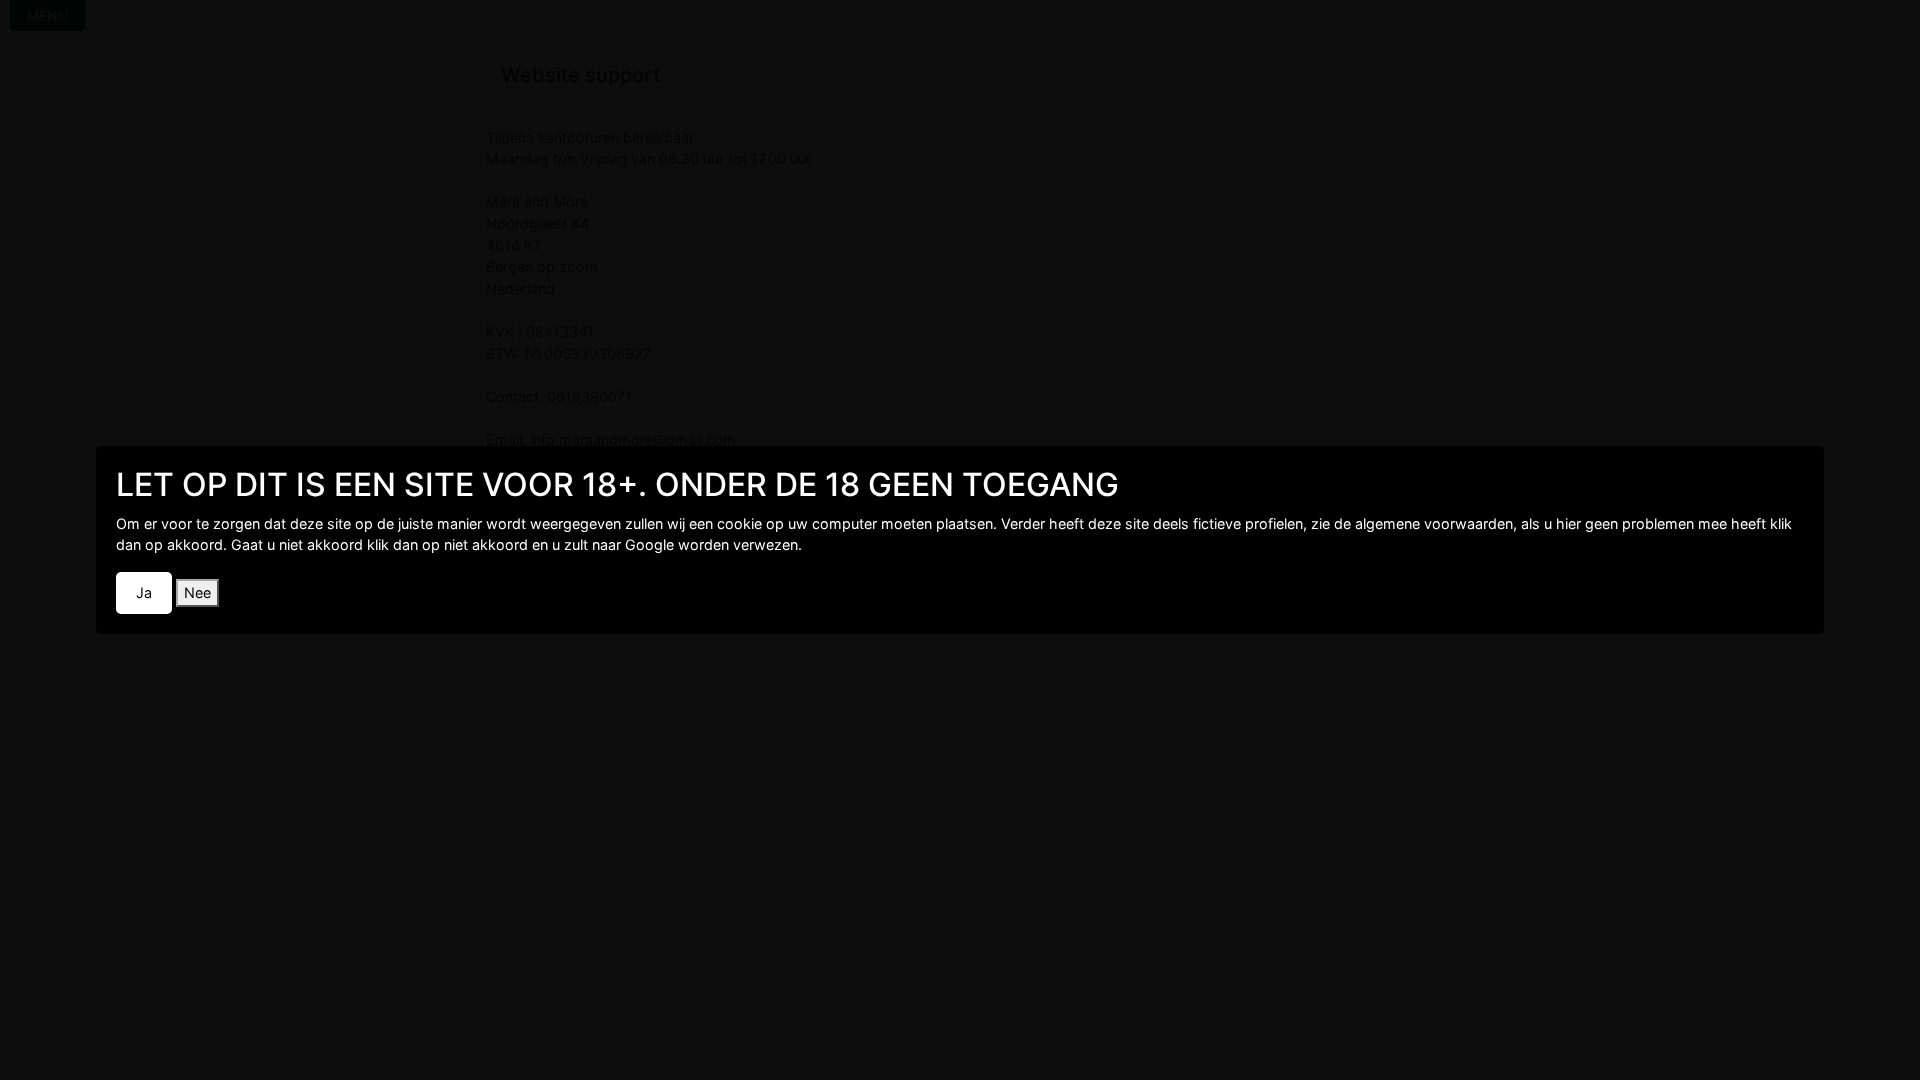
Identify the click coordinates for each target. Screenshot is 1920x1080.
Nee (197, 592)
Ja (144, 592)
